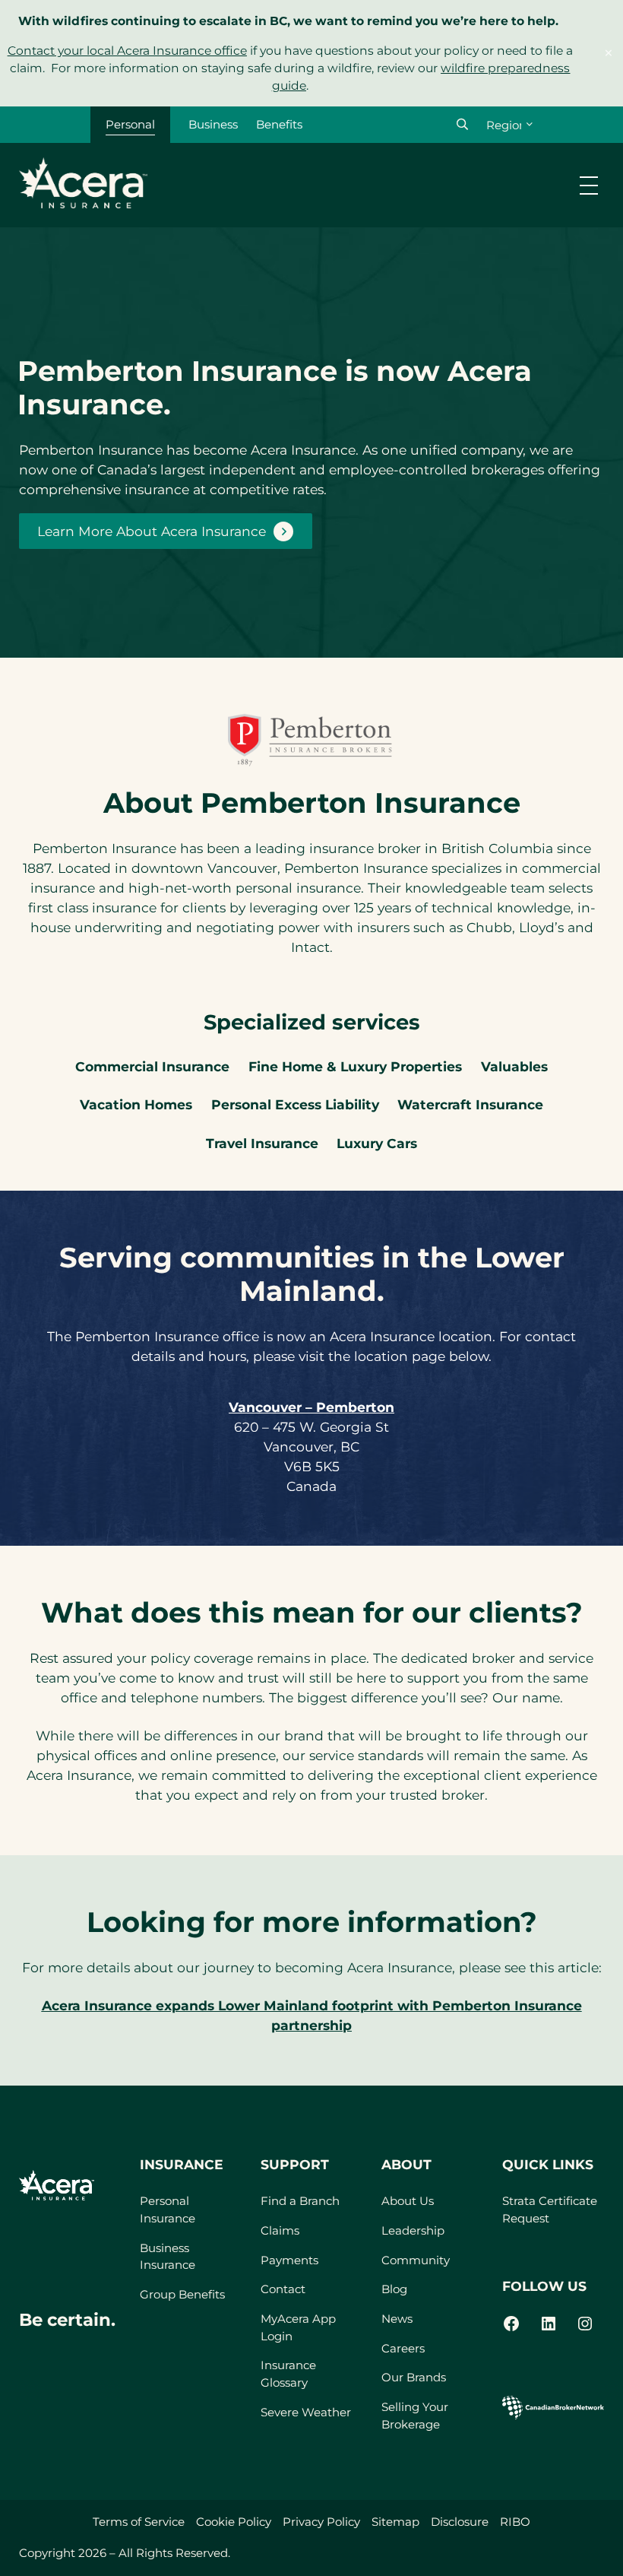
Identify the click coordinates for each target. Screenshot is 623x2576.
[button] (462, 124)
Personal (130, 124)
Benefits (279, 124)
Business (213, 124)
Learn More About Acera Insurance (152, 531)
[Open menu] (589, 186)
